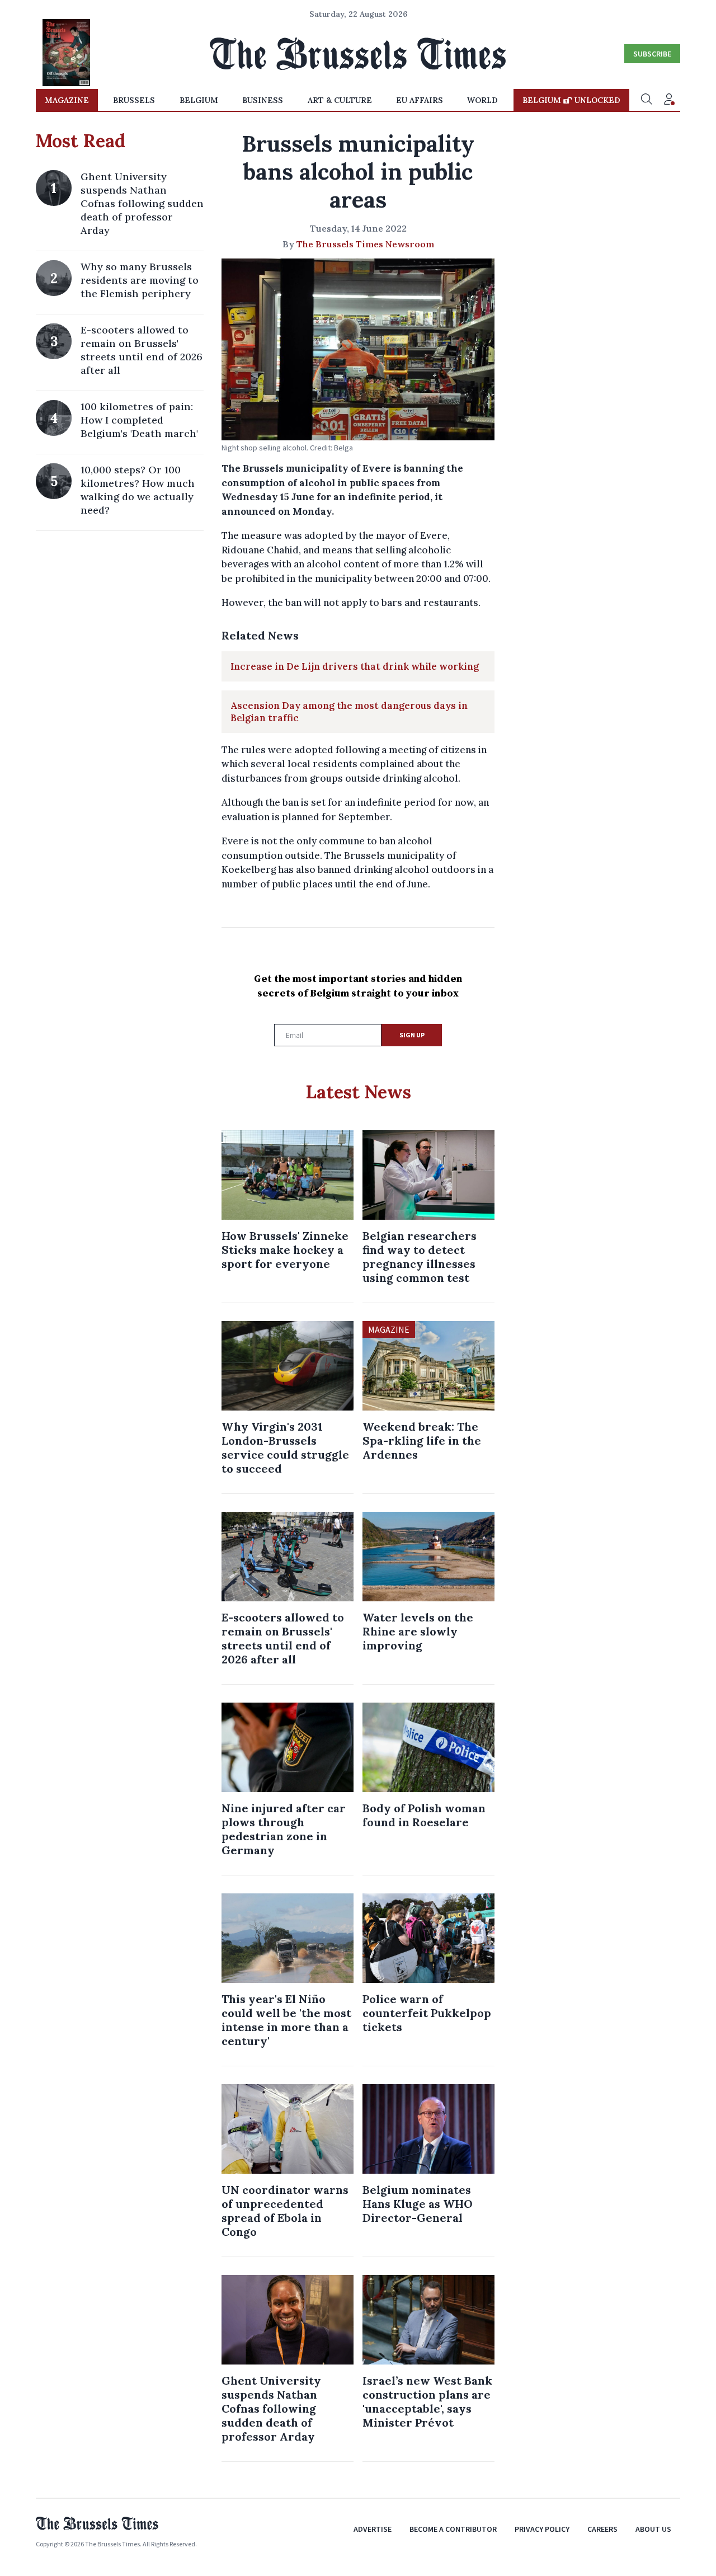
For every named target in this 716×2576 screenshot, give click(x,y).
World (482, 100)
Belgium (199, 100)
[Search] (647, 100)
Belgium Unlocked (571, 100)
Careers (602, 2529)
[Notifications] (669, 100)
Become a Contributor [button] (453, 2529)
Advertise (373, 2529)
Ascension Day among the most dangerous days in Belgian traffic (349, 712)
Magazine (67, 100)
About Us (653, 2529)
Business (263, 100)
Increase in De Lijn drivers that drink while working (355, 666)
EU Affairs (420, 100)
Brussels (134, 100)
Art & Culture (340, 100)
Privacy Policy (542, 2529)
